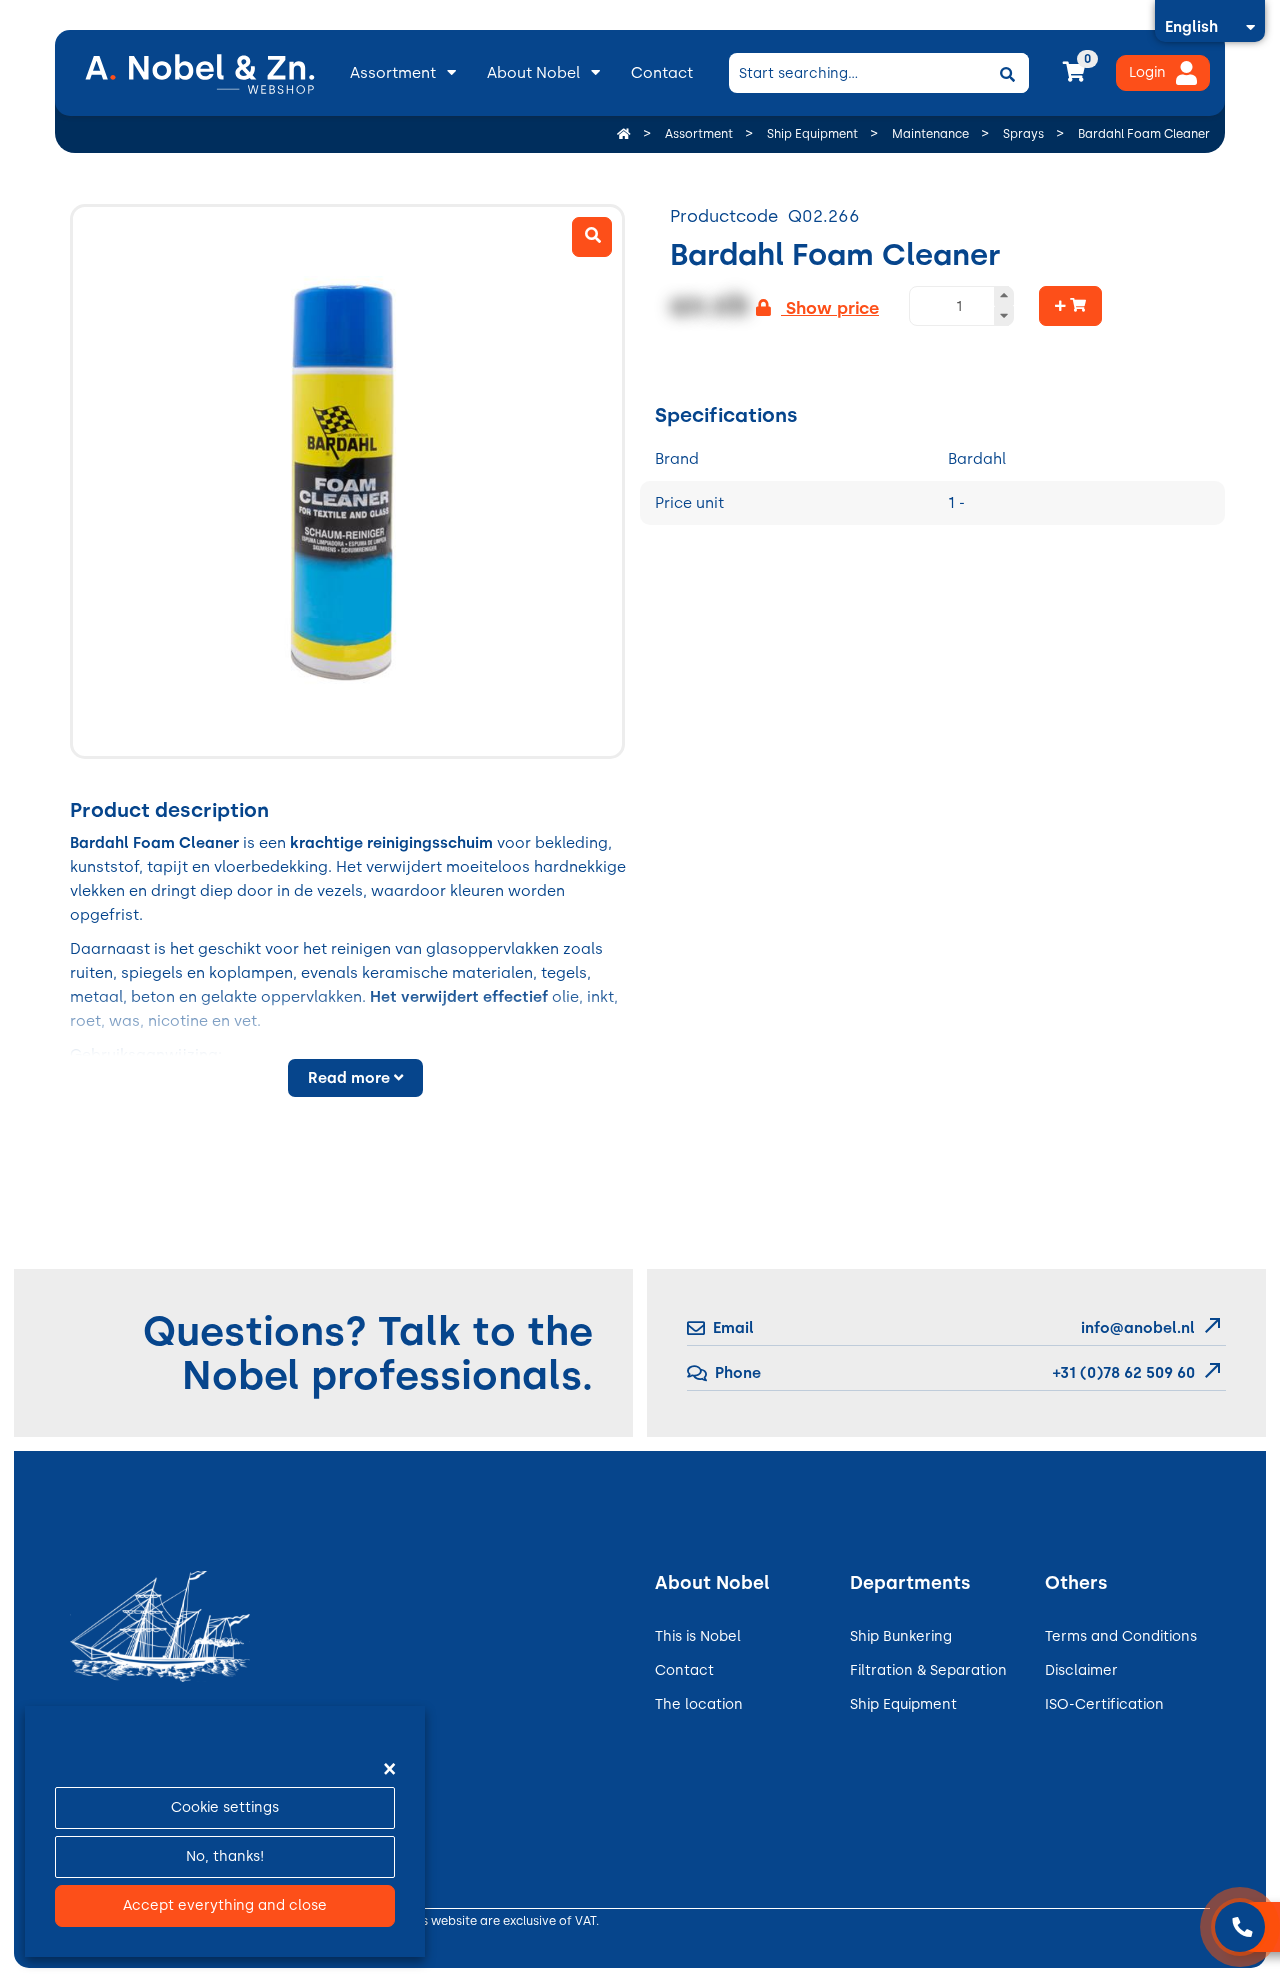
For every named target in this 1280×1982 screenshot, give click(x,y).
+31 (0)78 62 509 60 (1122, 1373)
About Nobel (533, 73)
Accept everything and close (225, 1905)
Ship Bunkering (901, 1636)
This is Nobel (698, 1636)
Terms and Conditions (1121, 1636)
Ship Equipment (903, 1704)
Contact (662, 73)
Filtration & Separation (928, 1670)
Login (1147, 72)
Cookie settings (225, 1807)
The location (699, 1704)
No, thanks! (225, 1856)
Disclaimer (1081, 1670)
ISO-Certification (1104, 1704)
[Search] (1007, 73)
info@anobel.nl (1138, 1328)
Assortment (393, 73)
